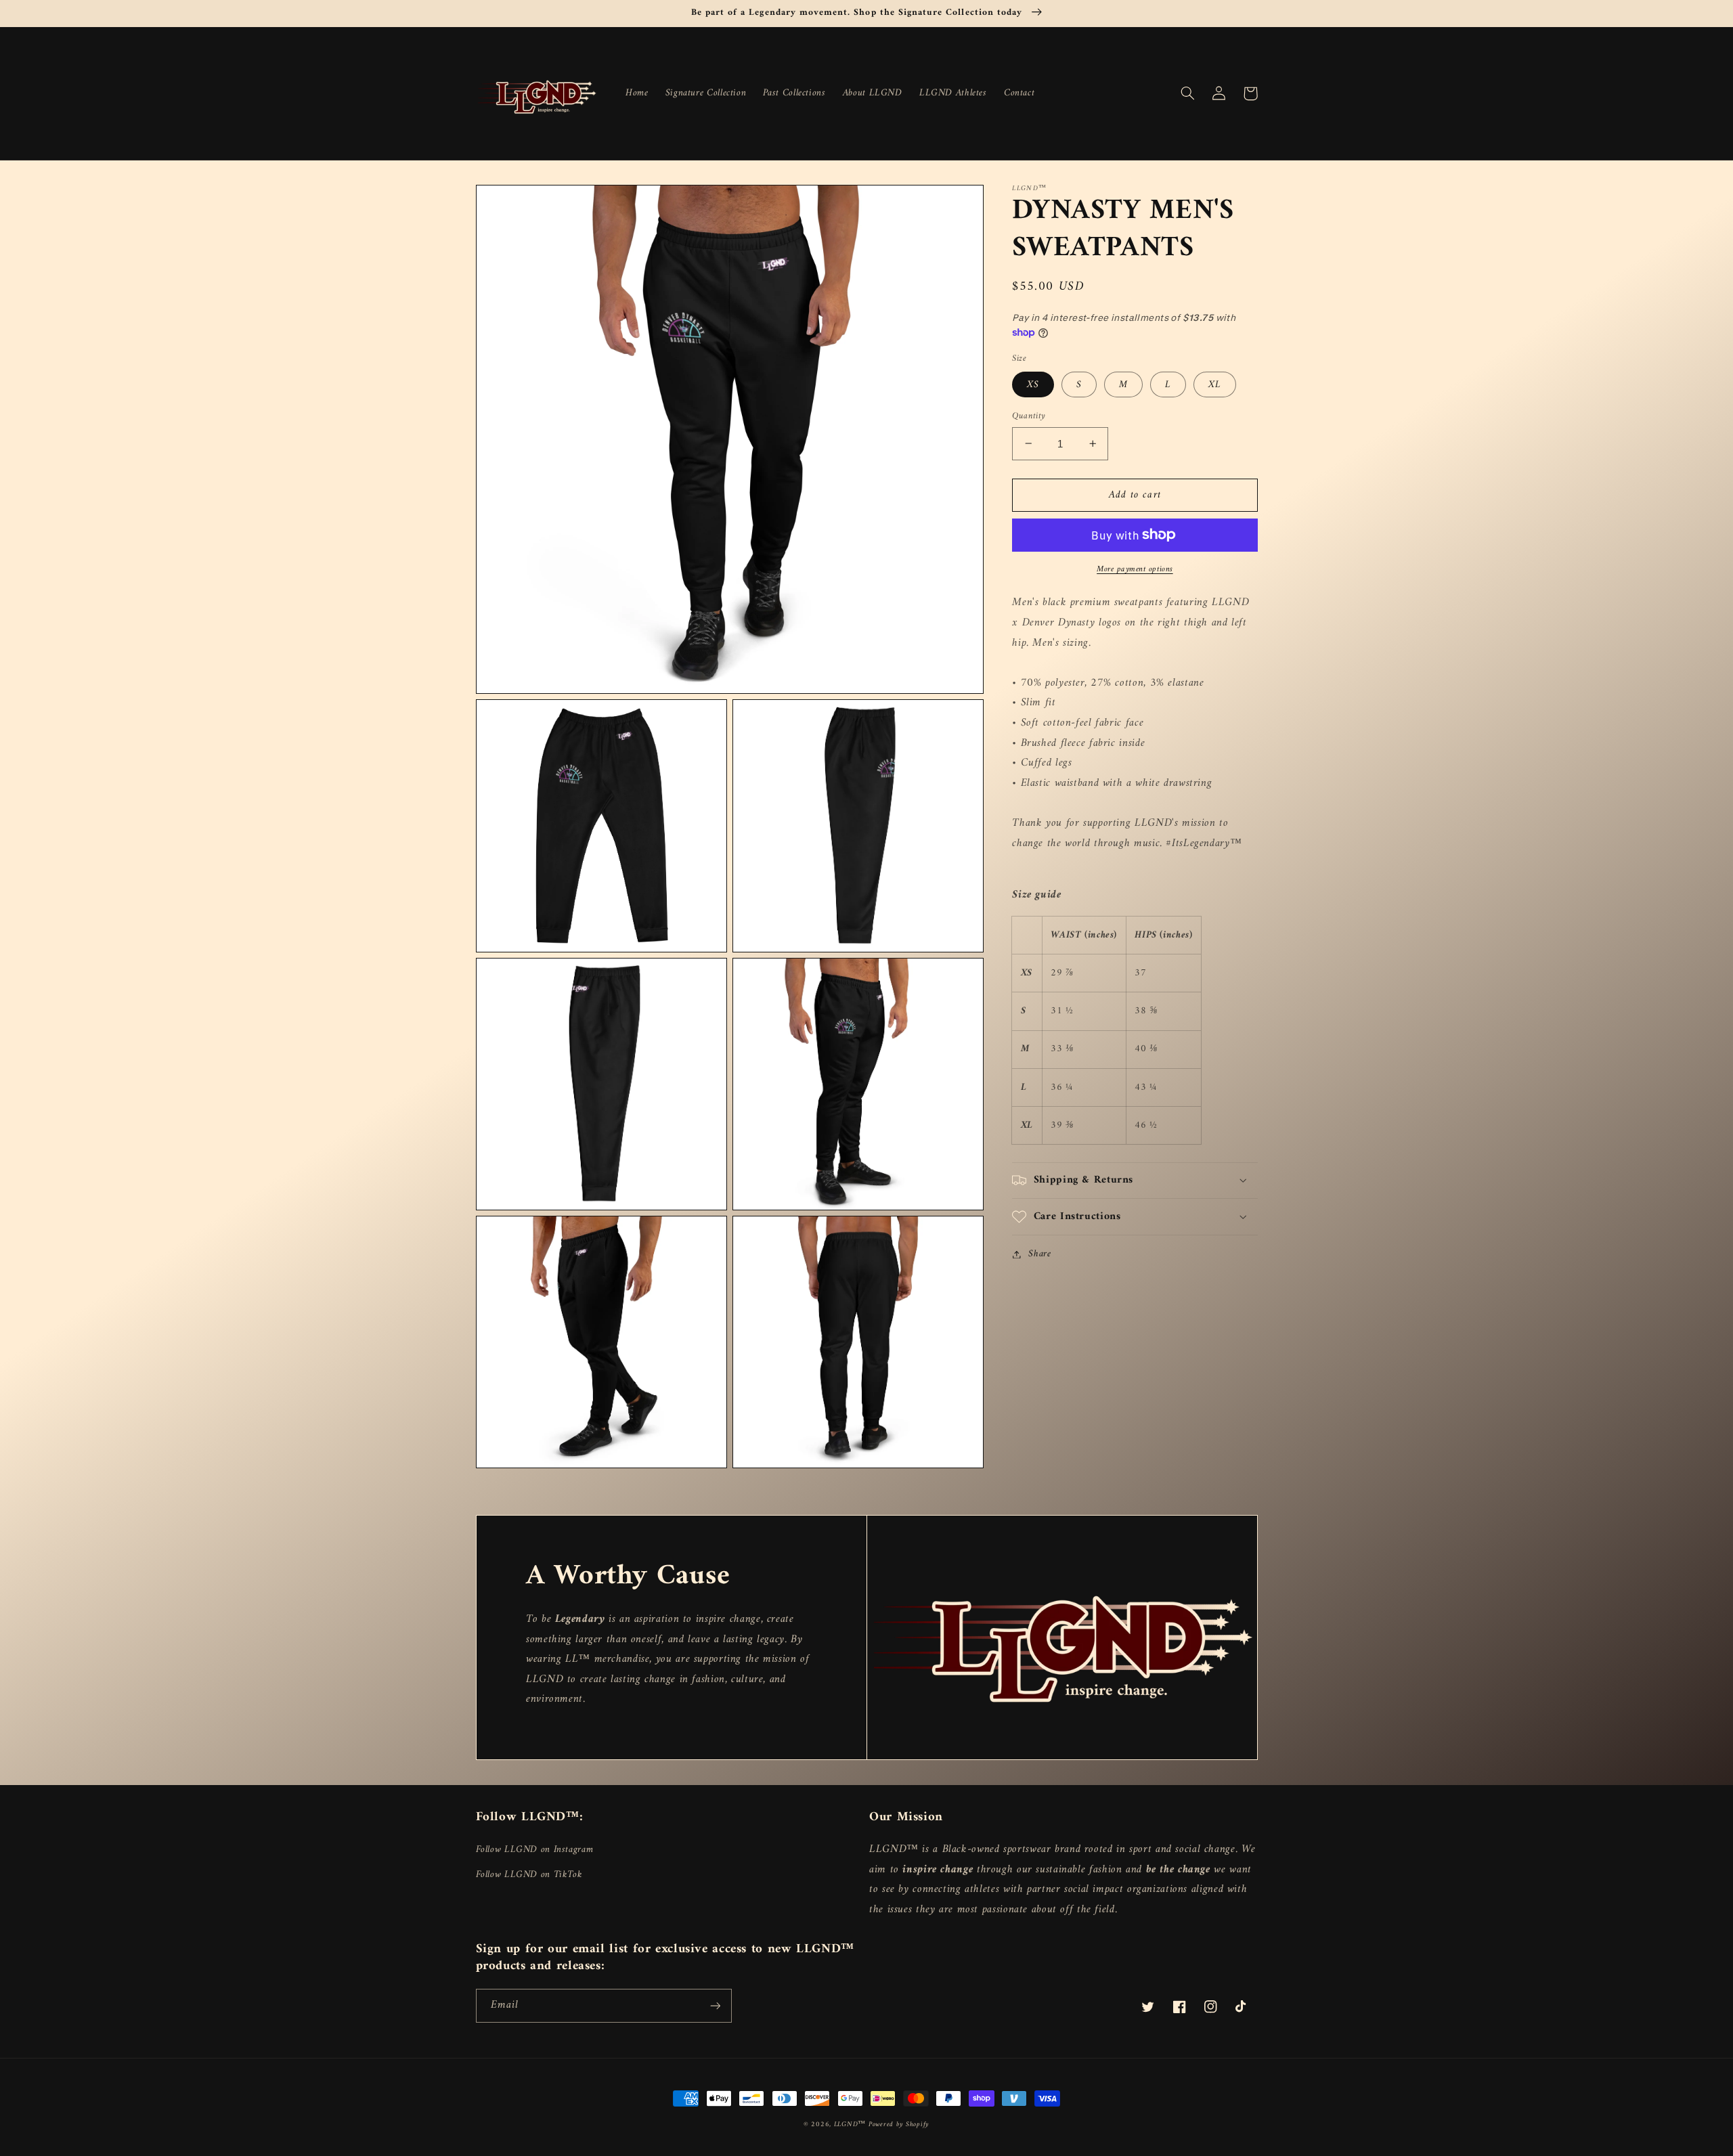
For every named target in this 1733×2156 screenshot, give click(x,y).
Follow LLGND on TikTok (529, 1874)
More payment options (1135, 569)
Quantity (1029, 416)
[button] (1188, 93)
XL (1215, 384)
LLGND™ (851, 2125)
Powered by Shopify (899, 2125)
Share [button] (1039, 1254)
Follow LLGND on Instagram (535, 1850)
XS (1033, 384)
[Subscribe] (715, 2005)
